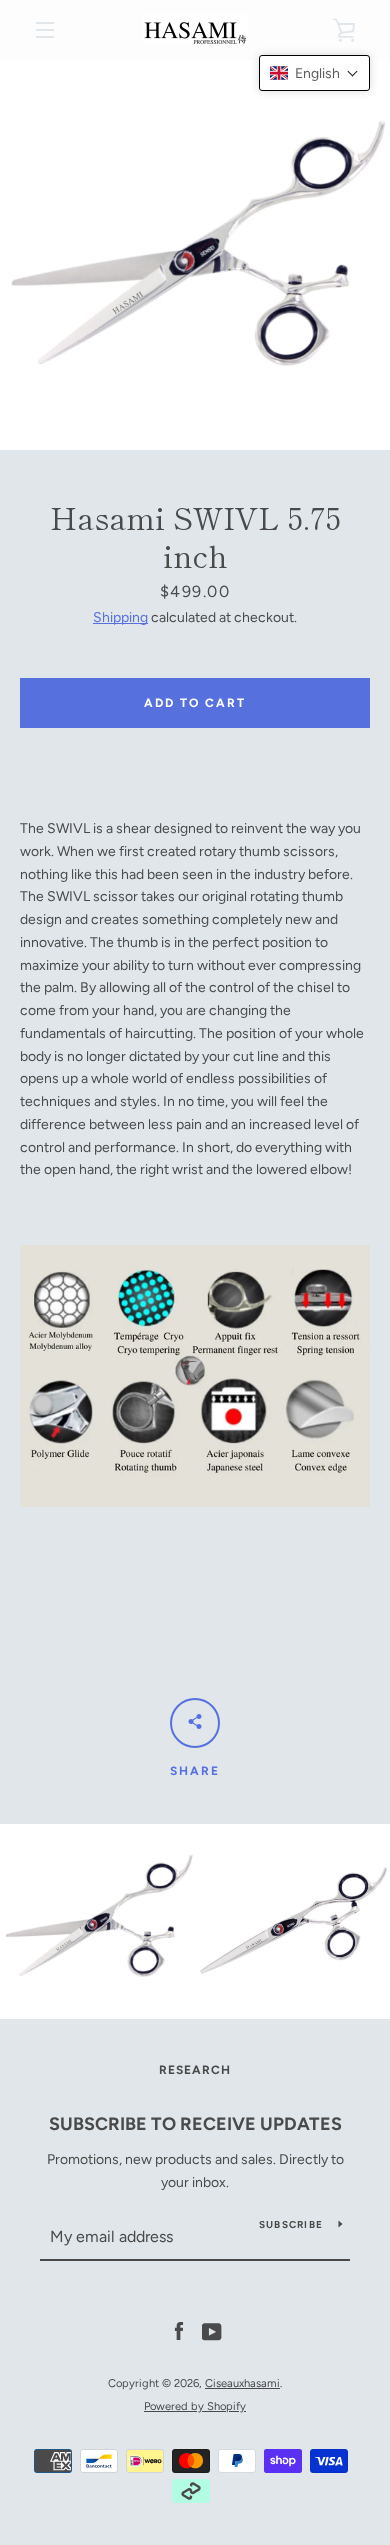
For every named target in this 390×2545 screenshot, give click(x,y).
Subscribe (291, 2224)
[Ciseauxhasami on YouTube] (212, 2331)
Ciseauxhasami (242, 2383)
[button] (314, 73)
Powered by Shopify (195, 2406)
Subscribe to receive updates (195, 2124)
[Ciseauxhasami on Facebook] (179, 2331)
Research (195, 2070)
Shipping (120, 617)
